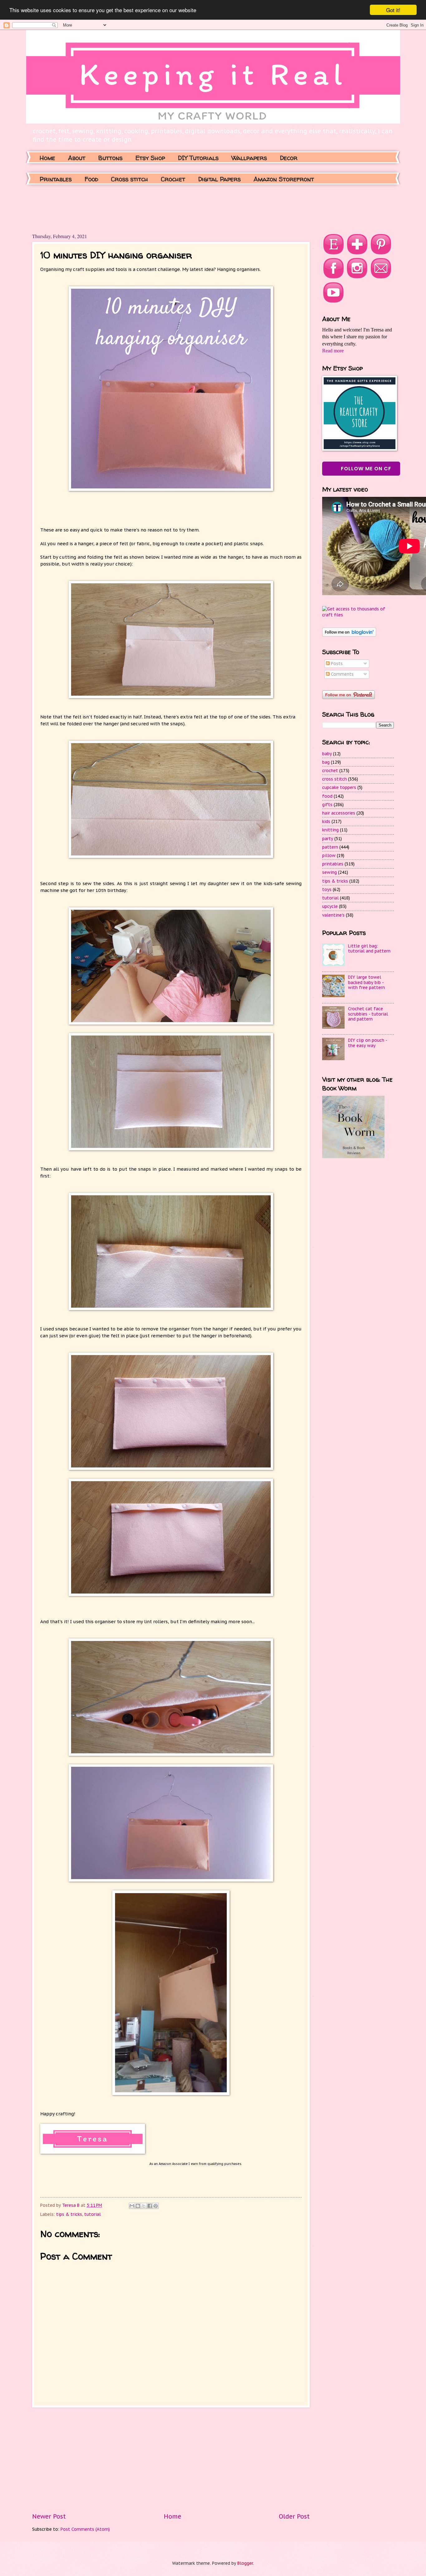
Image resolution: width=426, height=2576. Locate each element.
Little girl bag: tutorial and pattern (369, 949)
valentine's (333, 915)
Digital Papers (219, 179)
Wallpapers (249, 158)
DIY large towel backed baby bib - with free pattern (366, 982)
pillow (329, 855)
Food (91, 179)
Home (47, 158)
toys (327, 889)
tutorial (92, 2214)
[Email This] (132, 2206)
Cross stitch (130, 179)
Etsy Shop (150, 158)
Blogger (245, 2563)
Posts (336, 664)
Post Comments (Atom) (85, 2529)
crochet (330, 771)
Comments (342, 674)
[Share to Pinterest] (156, 2206)
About (77, 158)
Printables (56, 179)
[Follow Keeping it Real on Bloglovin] (349, 635)
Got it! (393, 10)
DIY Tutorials (198, 158)
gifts (327, 805)
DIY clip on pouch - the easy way (368, 1043)
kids (326, 821)
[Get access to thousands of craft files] (358, 615)
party (328, 839)
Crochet (173, 179)
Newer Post (49, 2516)
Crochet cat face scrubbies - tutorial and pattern (368, 1014)
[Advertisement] (146, 208)
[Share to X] (144, 2206)
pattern (330, 847)
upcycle (330, 906)
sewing (329, 872)
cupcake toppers (339, 787)
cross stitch (334, 779)
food (327, 796)
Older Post (294, 2516)
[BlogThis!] (138, 2206)
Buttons (110, 158)
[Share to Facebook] (150, 2206)
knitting (330, 830)
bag (326, 762)
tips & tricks (69, 2214)
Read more (333, 351)
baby (327, 754)
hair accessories (339, 813)
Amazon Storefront (284, 179)
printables (333, 864)
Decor (289, 158)
